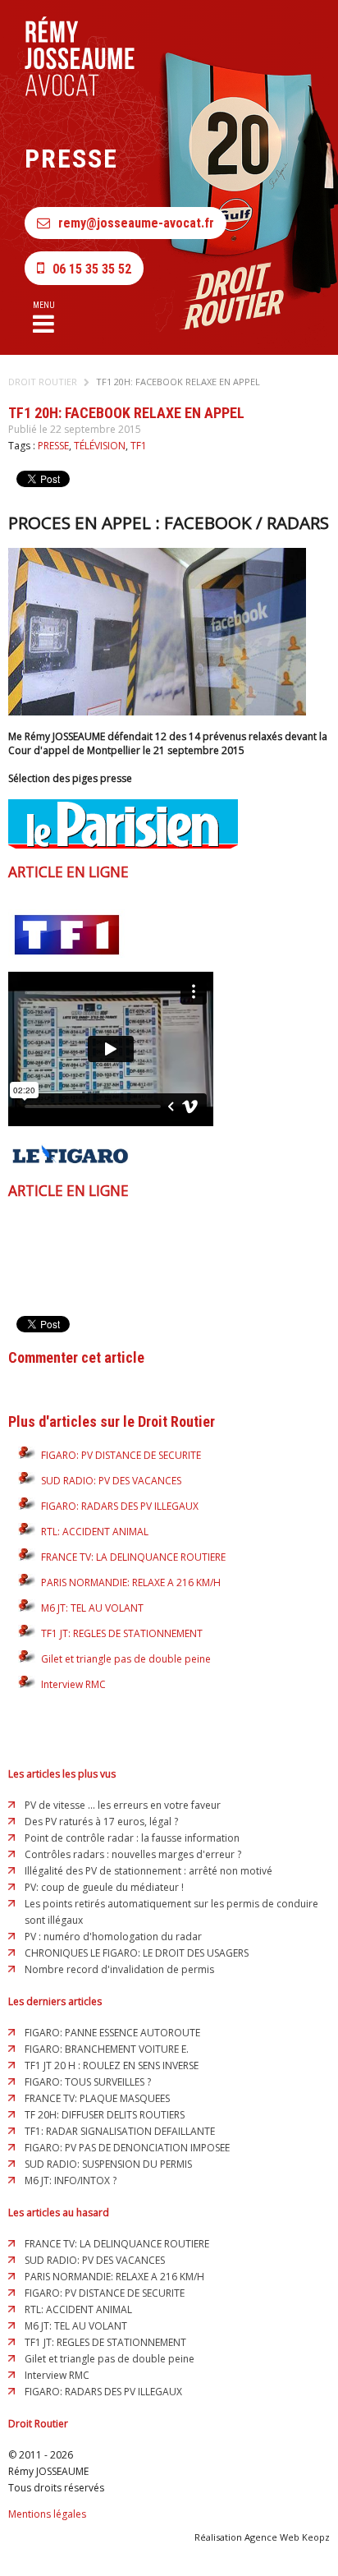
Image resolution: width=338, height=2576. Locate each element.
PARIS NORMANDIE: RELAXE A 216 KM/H (131, 1582)
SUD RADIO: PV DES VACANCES (111, 1481)
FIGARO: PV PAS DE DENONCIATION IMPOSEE (127, 2148)
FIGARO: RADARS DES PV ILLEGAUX (120, 1506)
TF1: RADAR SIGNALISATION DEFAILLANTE (120, 2131)
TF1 (139, 446)
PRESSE (53, 446)
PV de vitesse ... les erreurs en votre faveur (123, 1805)
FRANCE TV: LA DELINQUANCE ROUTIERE (133, 1557)
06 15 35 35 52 (92, 269)
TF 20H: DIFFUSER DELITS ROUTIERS (105, 2115)
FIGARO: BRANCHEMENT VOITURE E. (107, 2049)
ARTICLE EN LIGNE (69, 872)
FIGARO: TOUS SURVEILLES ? (88, 2082)
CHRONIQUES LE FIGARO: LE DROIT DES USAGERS (137, 1953)
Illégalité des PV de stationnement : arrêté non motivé (148, 1871)
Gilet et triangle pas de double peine (126, 1659)
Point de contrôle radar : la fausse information (132, 1838)
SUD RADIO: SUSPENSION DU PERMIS (108, 2164)
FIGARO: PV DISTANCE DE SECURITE (121, 1455)
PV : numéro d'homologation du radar (113, 1937)
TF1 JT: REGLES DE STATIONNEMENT (122, 1633)
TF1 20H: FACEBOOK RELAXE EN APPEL (178, 382)
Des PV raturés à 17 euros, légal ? (101, 1822)
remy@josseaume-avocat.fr (136, 223)
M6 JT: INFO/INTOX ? (71, 2180)
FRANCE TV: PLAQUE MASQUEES (97, 2098)
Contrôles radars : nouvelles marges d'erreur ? (133, 1854)
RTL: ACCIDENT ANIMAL (95, 1532)
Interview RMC (73, 1684)
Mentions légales (47, 2514)
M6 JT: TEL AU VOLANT (92, 1608)
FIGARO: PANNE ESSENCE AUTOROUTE (112, 2033)
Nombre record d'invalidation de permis (119, 1969)
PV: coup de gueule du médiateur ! (104, 1887)
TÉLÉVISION (100, 446)
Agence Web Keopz (287, 2537)
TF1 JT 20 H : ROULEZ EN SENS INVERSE (112, 2065)
